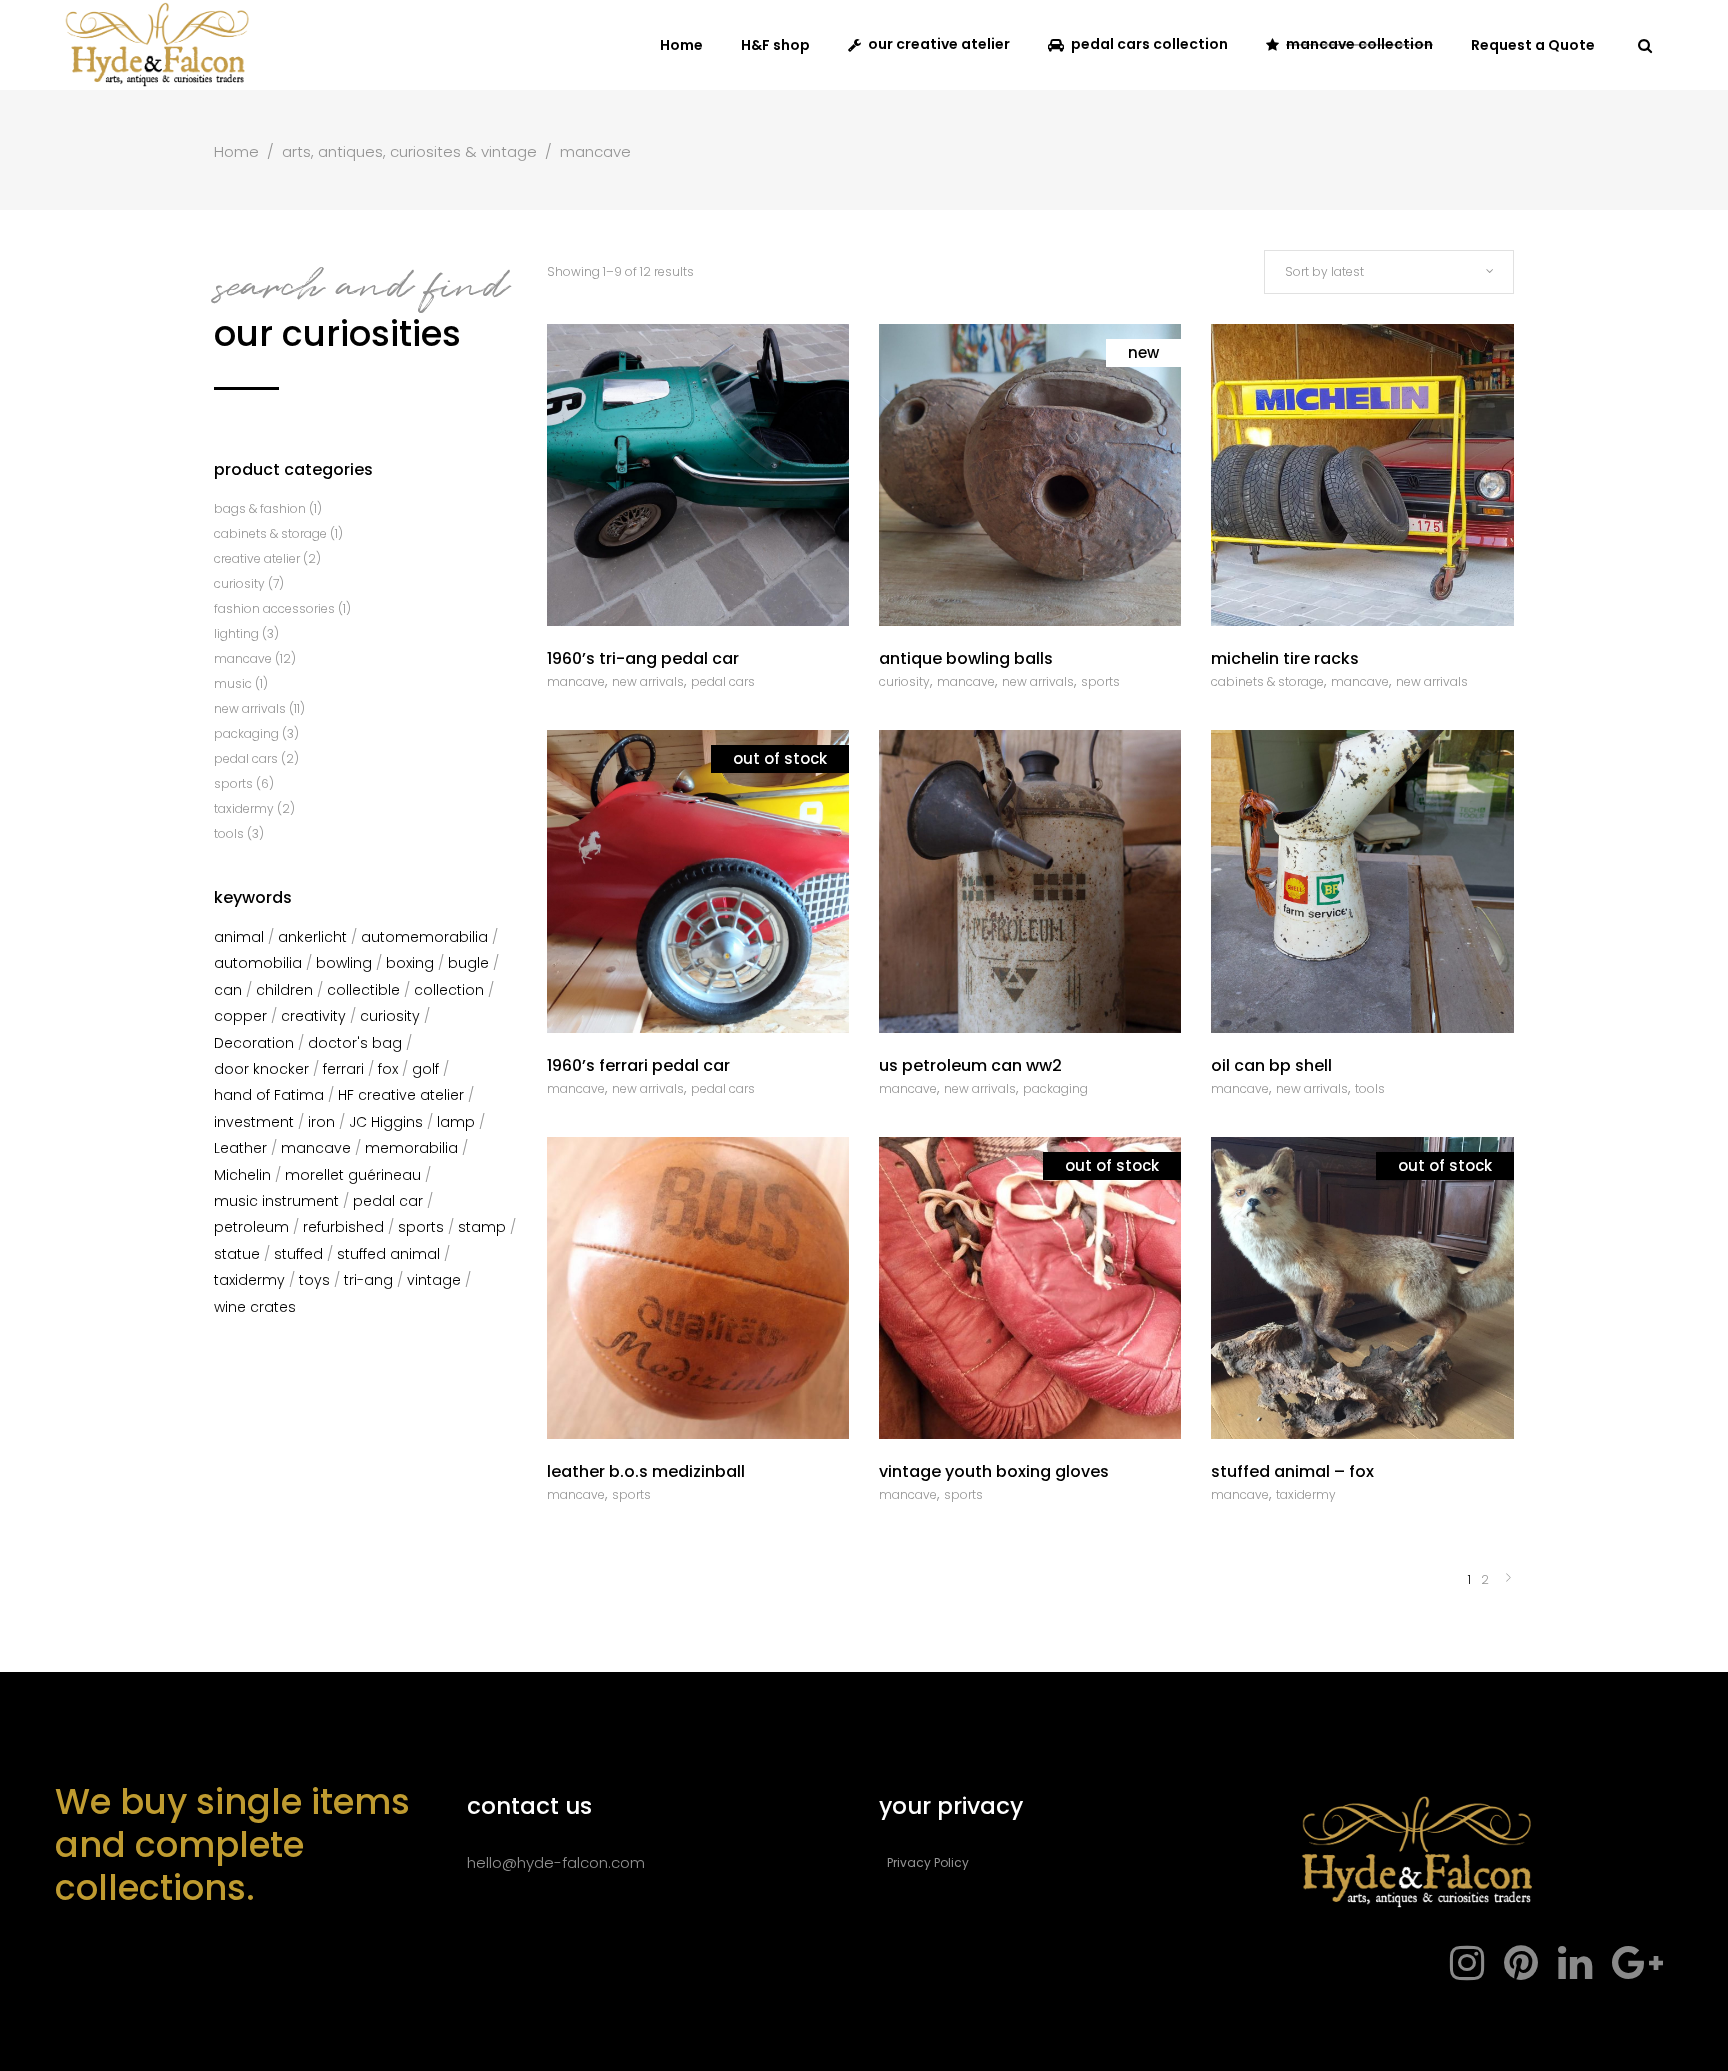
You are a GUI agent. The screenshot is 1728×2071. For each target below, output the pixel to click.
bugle (468, 963)
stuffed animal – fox (1292, 1471)
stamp (482, 1227)
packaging (1055, 1088)
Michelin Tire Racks (1285, 658)
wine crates (255, 1307)
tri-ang (368, 1280)
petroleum (251, 1227)
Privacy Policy (928, 1862)
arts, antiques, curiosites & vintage (409, 151)
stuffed (298, 1254)
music (233, 683)
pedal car (388, 1201)
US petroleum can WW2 (970, 1065)
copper (240, 1016)
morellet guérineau (353, 1175)
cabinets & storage (1267, 681)
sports (1100, 681)
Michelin (242, 1175)
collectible (363, 990)
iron (321, 1122)
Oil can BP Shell (1271, 1065)
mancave (576, 681)
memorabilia (411, 1148)
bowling (344, 963)
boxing (410, 963)
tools (1370, 1088)
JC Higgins (386, 1122)
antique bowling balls (966, 658)
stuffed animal (388, 1254)
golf (425, 1069)
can (228, 990)
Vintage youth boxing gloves (994, 1471)
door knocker (261, 1069)
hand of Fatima (269, 1095)
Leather (240, 1148)
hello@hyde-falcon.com (556, 1862)
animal (239, 937)
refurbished (343, 1227)
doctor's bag (355, 1043)
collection (449, 990)
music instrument (276, 1201)
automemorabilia (424, 937)
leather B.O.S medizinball (646, 1471)
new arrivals (648, 681)
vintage (434, 1280)
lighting (236, 633)
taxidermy (1306, 1494)
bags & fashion (260, 508)
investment (254, 1122)
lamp (456, 1122)
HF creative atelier (401, 1095)
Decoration (254, 1043)
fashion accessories (274, 608)
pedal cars (723, 681)
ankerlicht (312, 937)
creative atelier (257, 558)
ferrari (343, 1069)
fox (388, 1069)
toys (314, 1280)
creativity (313, 1016)
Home (236, 151)
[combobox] (1389, 272)
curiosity (904, 681)
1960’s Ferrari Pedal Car (638, 1065)
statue (237, 1254)
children (284, 990)
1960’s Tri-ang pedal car (643, 658)
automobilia (258, 963)
